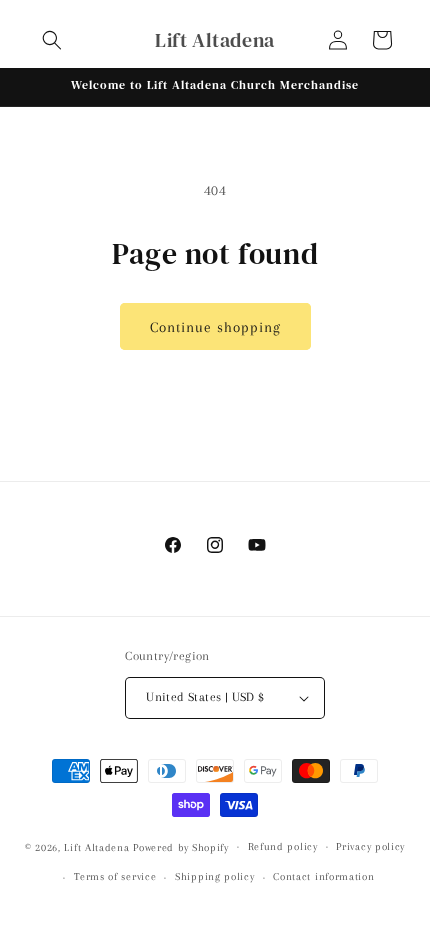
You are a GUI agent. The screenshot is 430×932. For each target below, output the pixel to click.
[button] (52, 40)
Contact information (323, 876)
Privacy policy (370, 846)
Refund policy (283, 846)
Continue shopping (215, 327)
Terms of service (115, 876)
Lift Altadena (98, 846)
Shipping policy (215, 876)
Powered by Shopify (181, 846)
